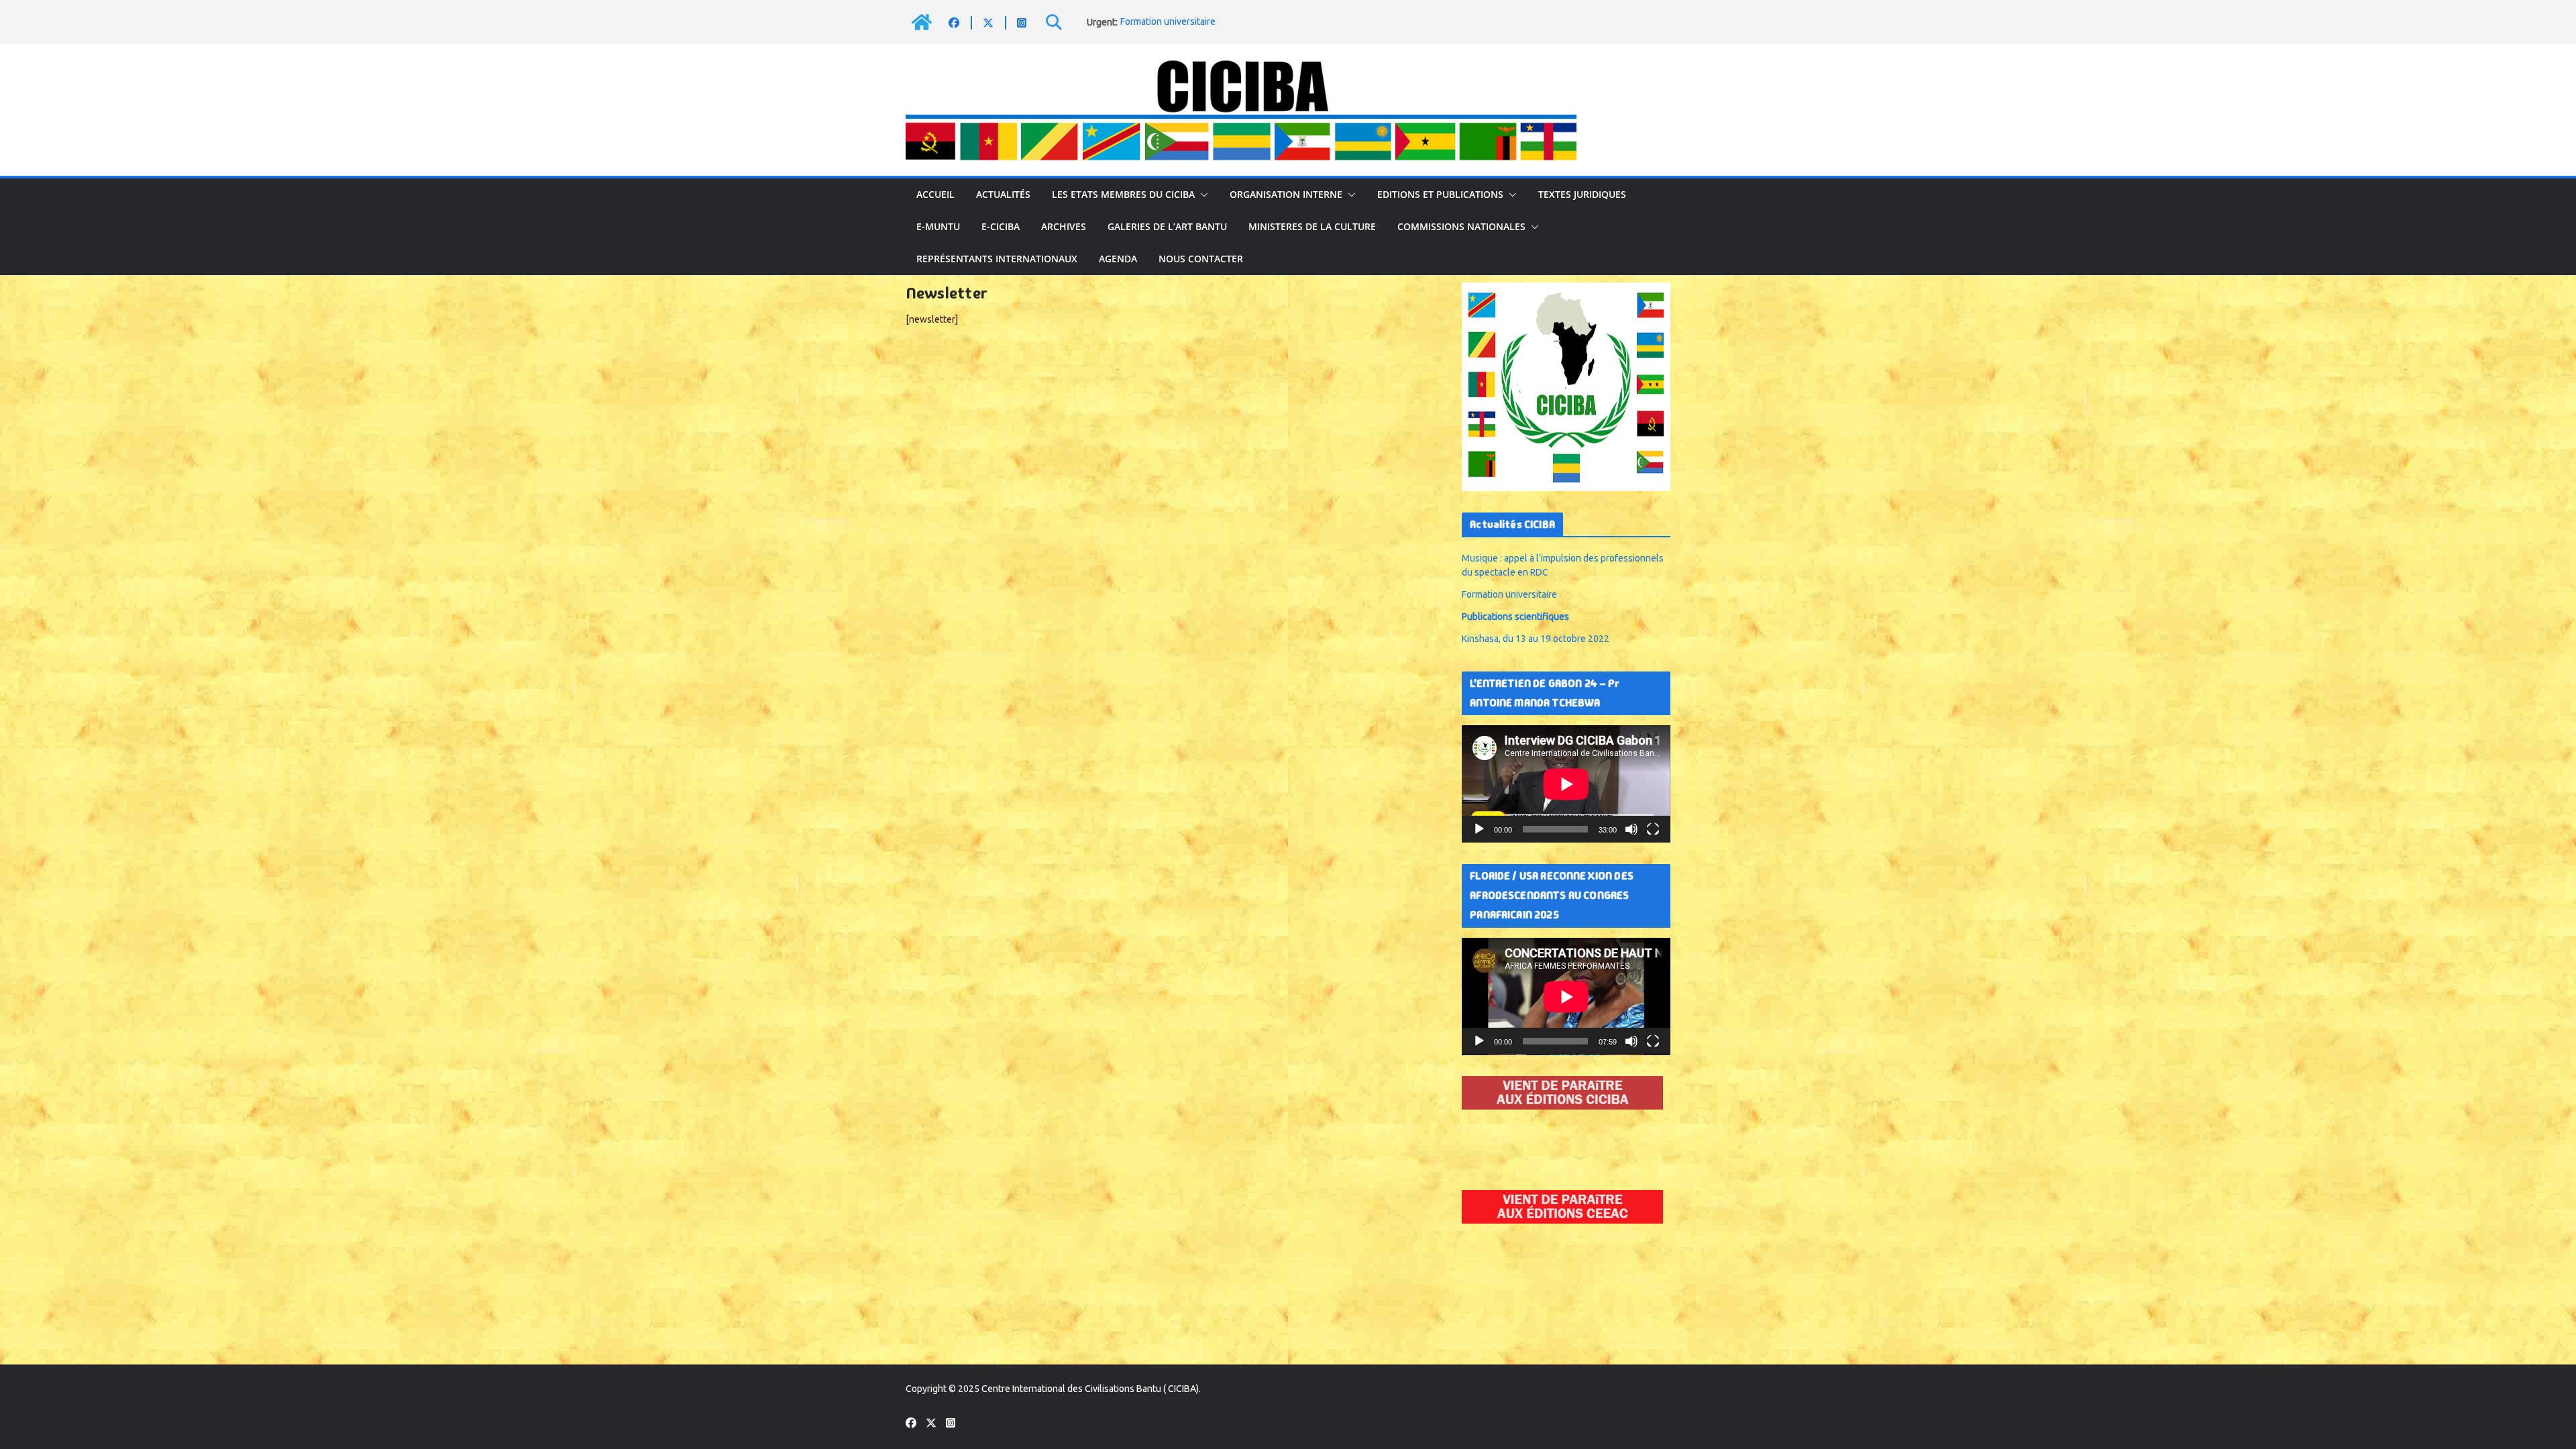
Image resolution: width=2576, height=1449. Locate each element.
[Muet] (1631, 829)
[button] (1201, 195)
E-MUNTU (938, 226)
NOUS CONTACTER (1201, 259)
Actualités (1003, 194)
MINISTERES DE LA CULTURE (1312, 226)
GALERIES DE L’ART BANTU (1167, 226)
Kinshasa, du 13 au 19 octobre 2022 (1536, 639)
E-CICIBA (1001, 226)
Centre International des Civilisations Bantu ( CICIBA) (1090, 1389)
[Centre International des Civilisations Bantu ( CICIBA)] (922, 22)
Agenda (1118, 259)
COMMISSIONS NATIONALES (1461, 226)
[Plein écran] (1653, 829)
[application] (1566, 784)
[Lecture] (1479, 829)
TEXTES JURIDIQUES (1582, 194)
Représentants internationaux (997, 259)
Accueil (935, 194)
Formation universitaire (1168, 22)
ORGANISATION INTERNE (1286, 194)
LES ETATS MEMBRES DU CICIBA (1123, 194)
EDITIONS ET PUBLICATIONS (1440, 194)
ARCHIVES (1064, 226)
